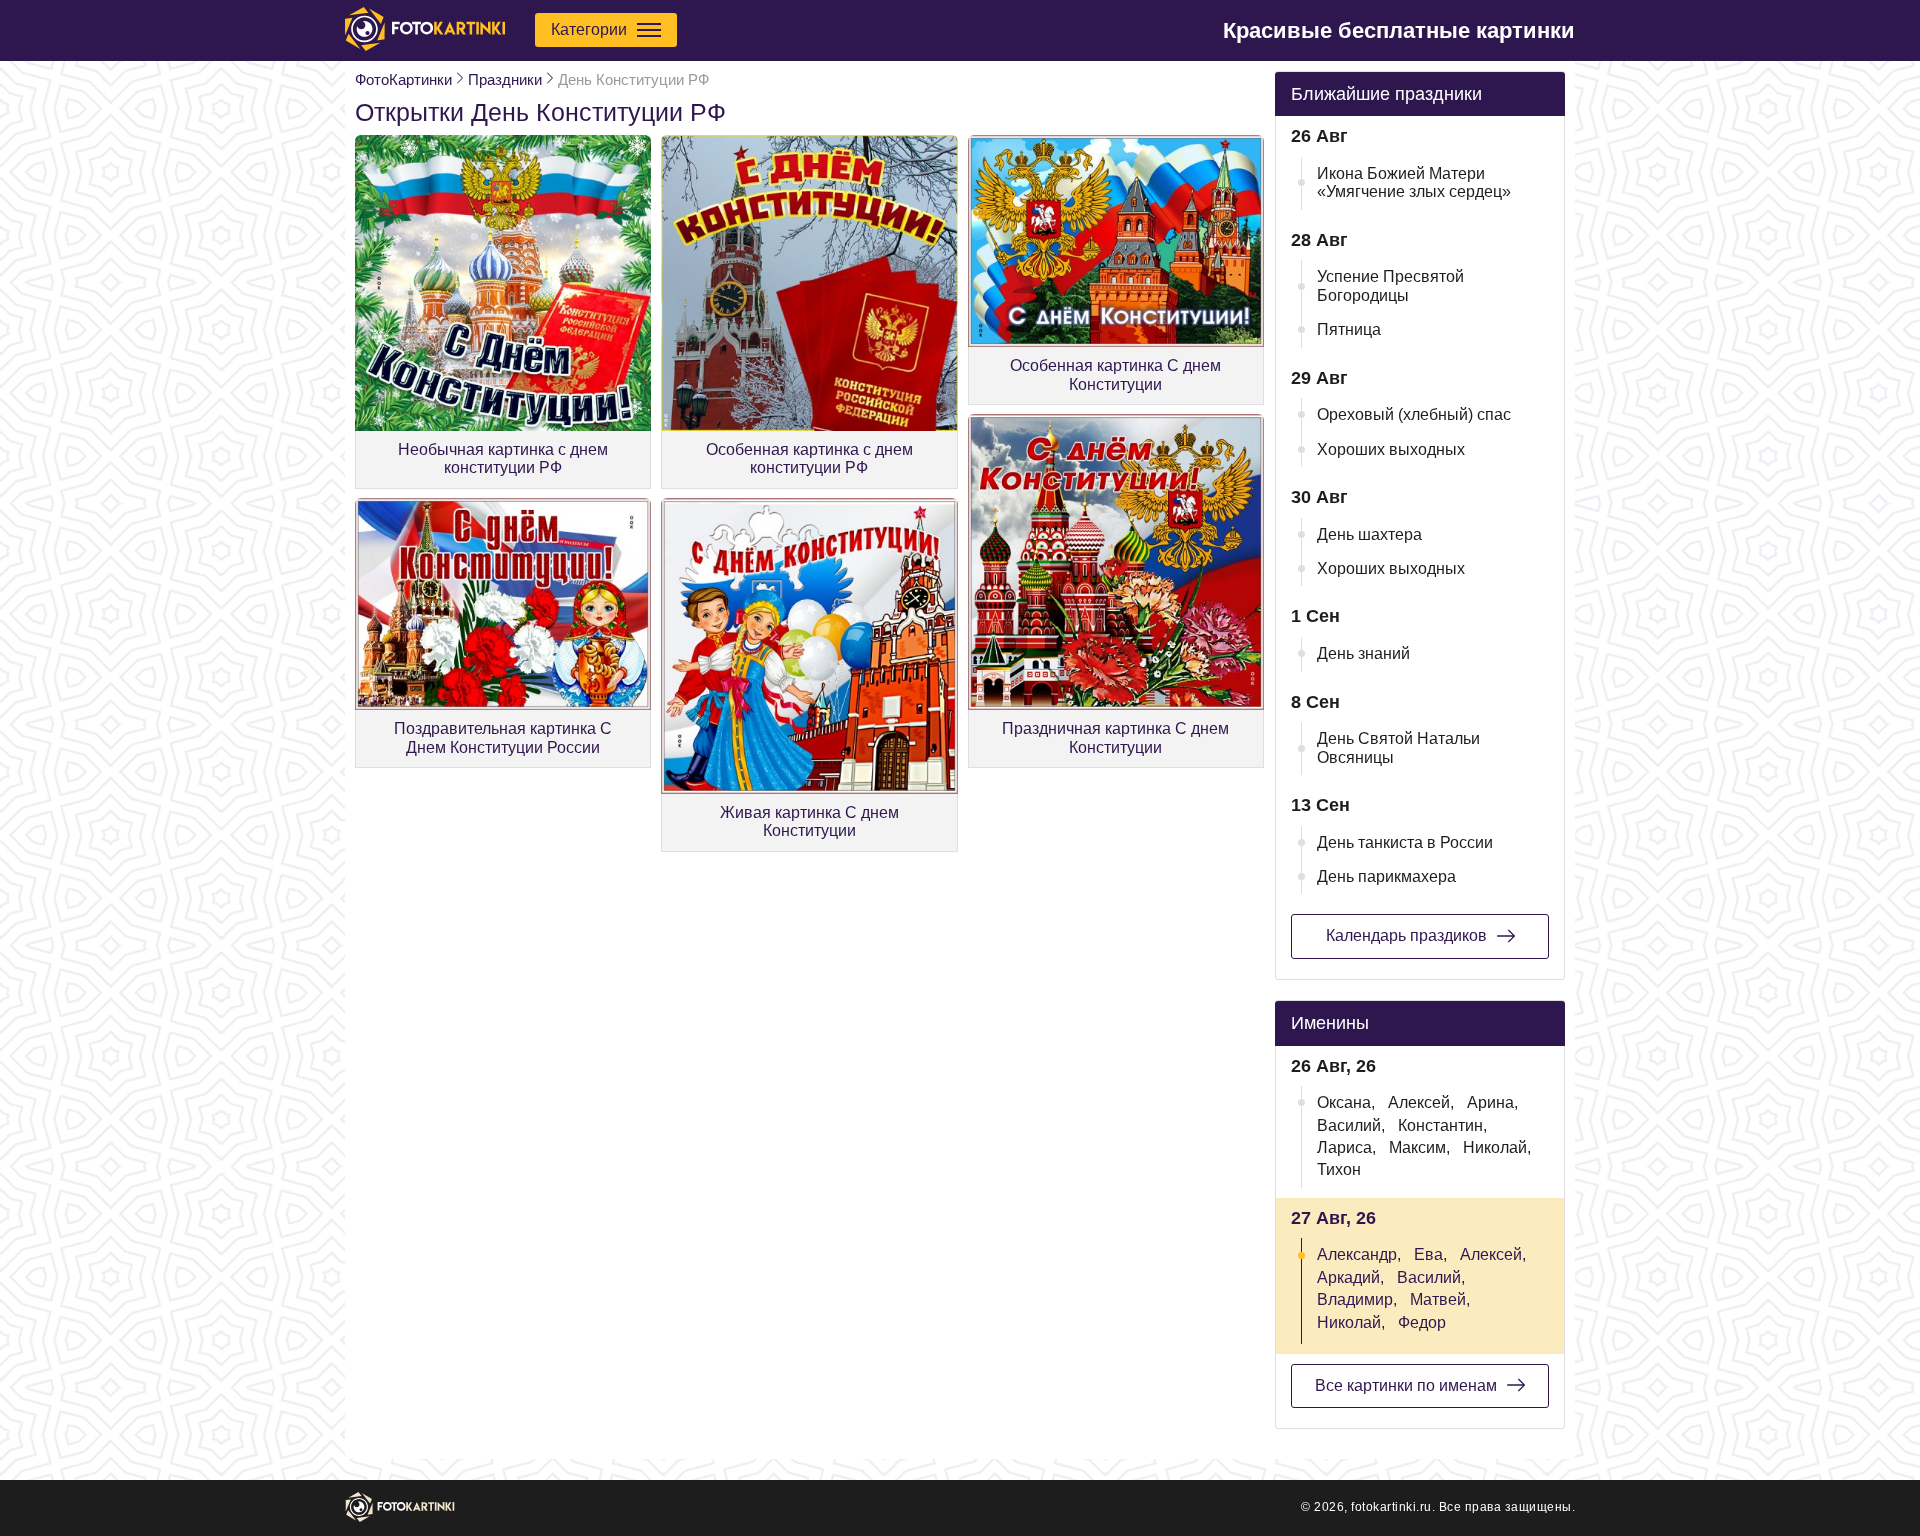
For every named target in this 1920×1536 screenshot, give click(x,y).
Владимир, (1357, 1299)
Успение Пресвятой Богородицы (1390, 285)
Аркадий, (1350, 1277)
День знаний (1363, 653)
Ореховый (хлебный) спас (1414, 414)
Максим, (1419, 1147)
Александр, (1359, 1254)
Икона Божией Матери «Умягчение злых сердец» (1414, 182)
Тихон (1339, 1169)
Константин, (1442, 1125)
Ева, (1430, 1254)
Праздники (505, 79)
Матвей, (1440, 1299)
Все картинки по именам (1406, 1385)
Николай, (1497, 1147)
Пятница (1349, 329)
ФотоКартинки (403, 79)
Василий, (1351, 1125)
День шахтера (1369, 534)
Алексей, (1421, 1102)
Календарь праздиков (1406, 935)
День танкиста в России (1405, 842)
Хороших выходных (1391, 449)
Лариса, (1346, 1147)
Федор (1422, 1322)
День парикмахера (1386, 876)
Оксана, (1346, 1102)
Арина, (1492, 1102)
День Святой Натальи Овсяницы (1398, 747)
